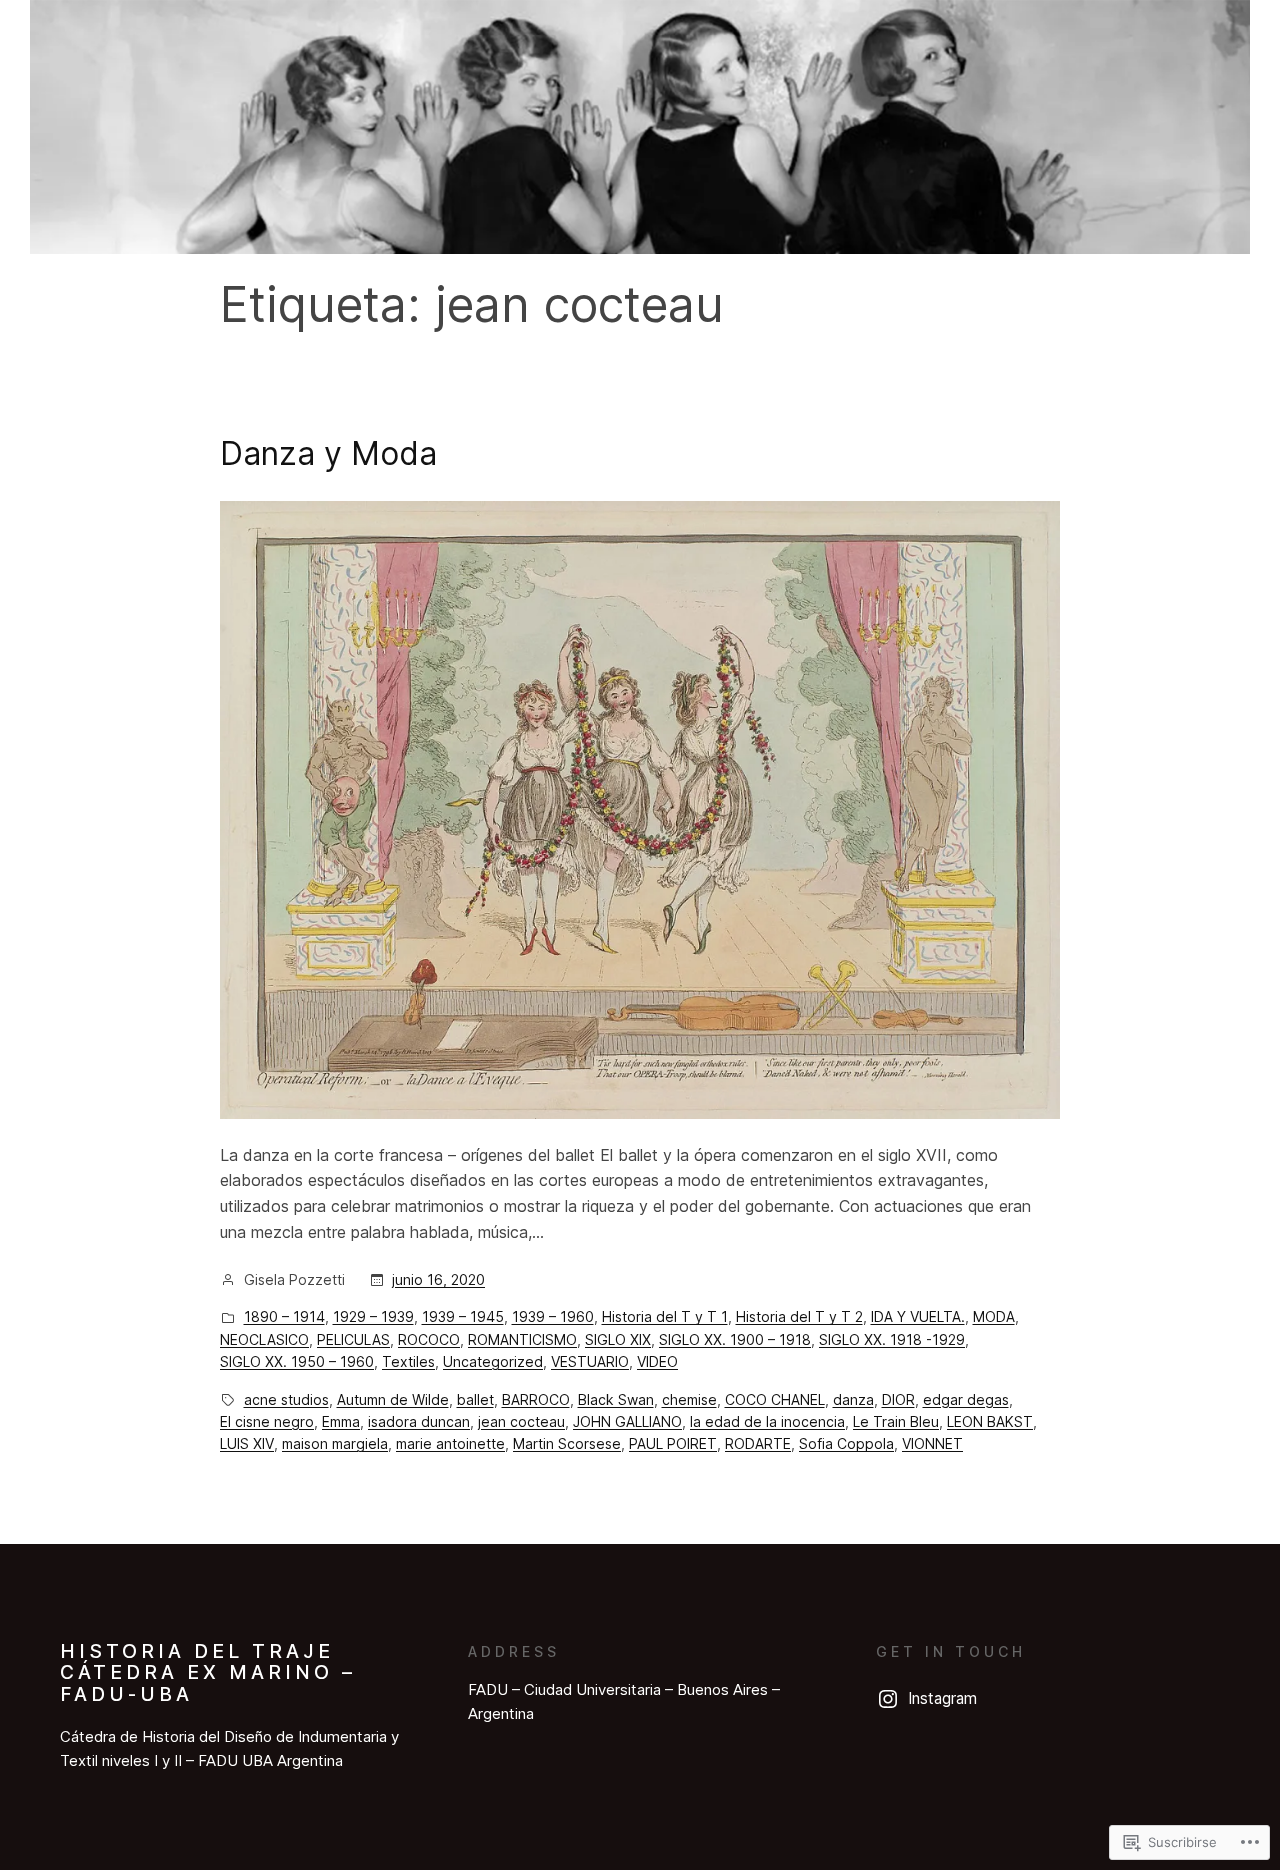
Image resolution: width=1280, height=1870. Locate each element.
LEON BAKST (990, 1421)
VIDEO (657, 1361)
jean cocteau (521, 1421)
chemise (689, 1399)
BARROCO (536, 1399)
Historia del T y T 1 (665, 1316)
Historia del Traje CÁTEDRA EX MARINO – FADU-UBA (208, 1672)
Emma (341, 1421)
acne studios (286, 1399)
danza (853, 1399)
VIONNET (932, 1443)
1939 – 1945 (463, 1316)
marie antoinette (450, 1443)
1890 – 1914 (284, 1316)
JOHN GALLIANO (627, 1421)
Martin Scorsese (567, 1443)
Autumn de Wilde (393, 1399)
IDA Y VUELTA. (918, 1316)
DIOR (898, 1399)
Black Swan (616, 1399)
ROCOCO (429, 1339)
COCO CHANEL (775, 1399)
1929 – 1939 (373, 1316)
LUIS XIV (247, 1443)
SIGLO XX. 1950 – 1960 (297, 1361)
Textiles (408, 1361)
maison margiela (335, 1443)
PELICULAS (353, 1339)
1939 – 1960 (553, 1316)
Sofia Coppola (846, 1443)
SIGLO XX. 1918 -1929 (892, 1339)
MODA (994, 1316)
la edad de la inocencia (767, 1421)
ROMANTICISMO (522, 1339)
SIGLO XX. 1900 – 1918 (735, 1339)
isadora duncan (419, 1421)
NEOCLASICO (264, 1339)
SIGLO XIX (618, 1339)
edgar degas (966, 1399)
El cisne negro (267, 1421)
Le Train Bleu (896, 1421)
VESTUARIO (590, 1361)
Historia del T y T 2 (799, 1316)
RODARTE (758, 1443)
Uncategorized (493, 1361)
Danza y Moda (328, 453)
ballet (475, 1399)
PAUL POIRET (673, 1443)
